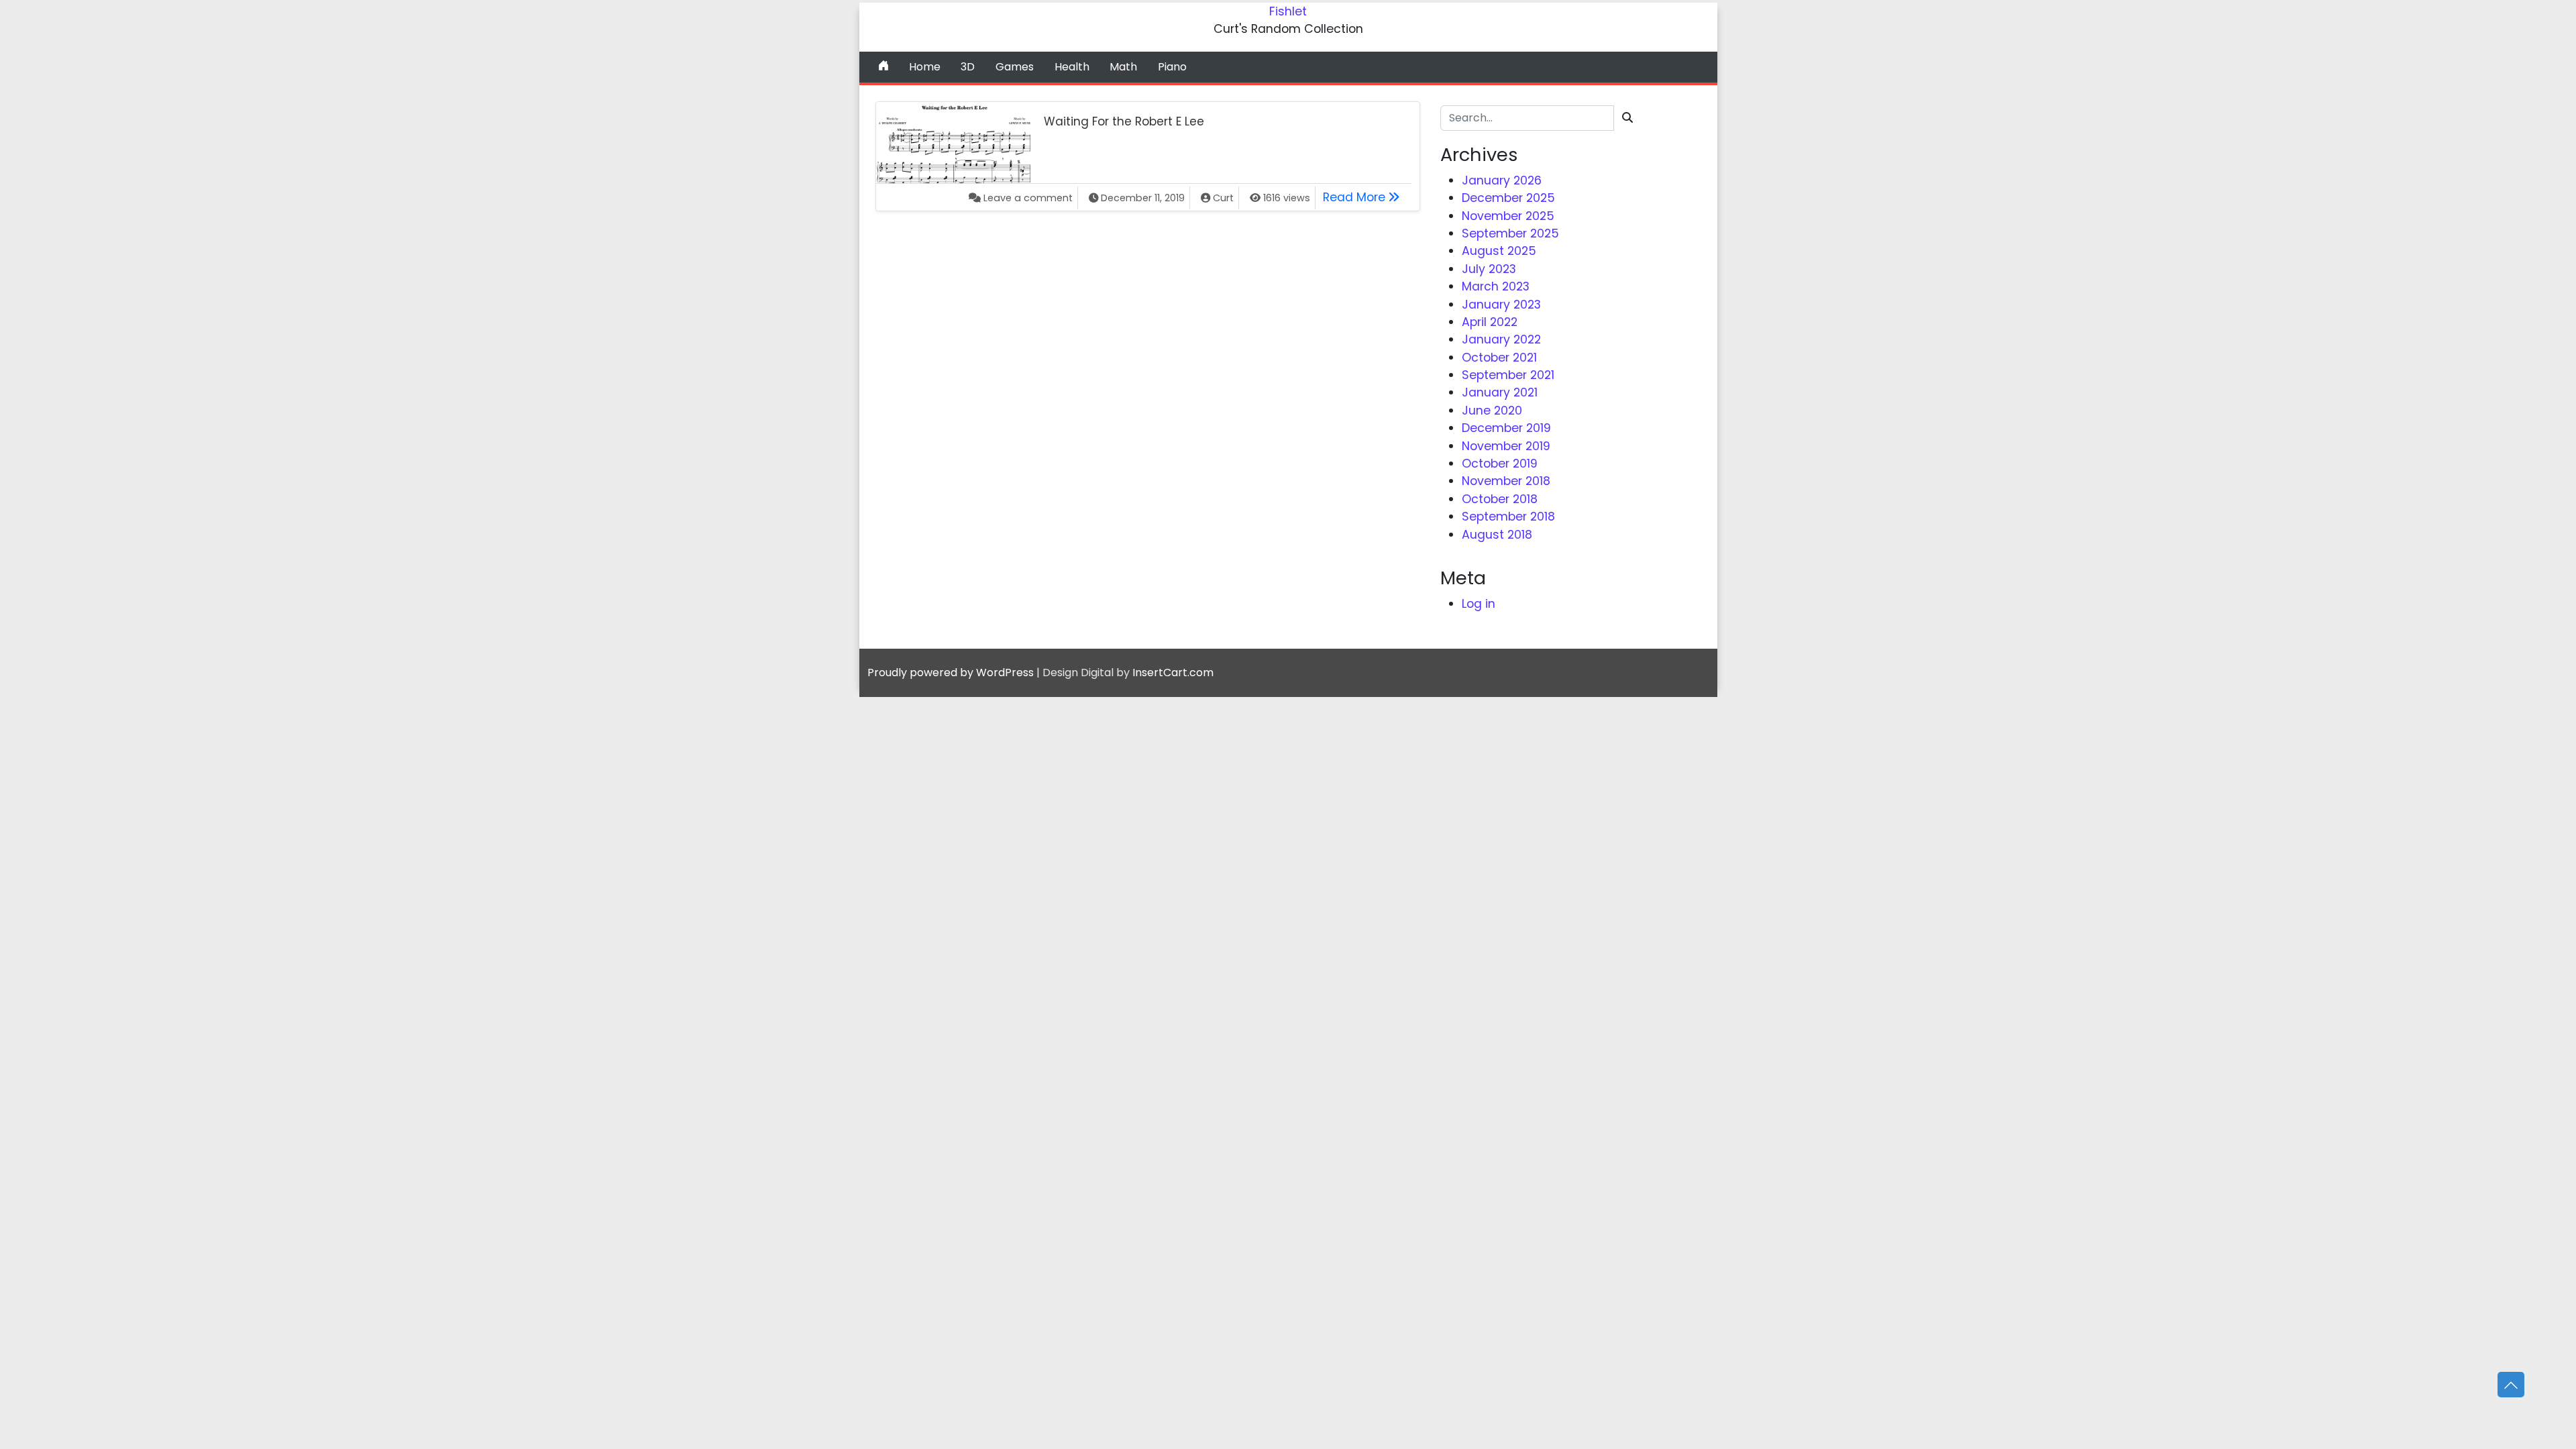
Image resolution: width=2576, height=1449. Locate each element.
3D (968, 67)
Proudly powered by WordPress (951, 673)
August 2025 (1499, 251)
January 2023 (1501, 305)
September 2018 (1508, 517)
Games (1015, 67)
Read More (1365, 197)
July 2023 (1489, 269)
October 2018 (1500, 499)
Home (925, 67)
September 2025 (1510, 233)
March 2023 (1496, 286)
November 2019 (1506, 446)
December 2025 (1508, 198)
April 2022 (1490, 322)
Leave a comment (1028, 198)
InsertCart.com (1173, 673)
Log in (1479, 604)
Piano (1172, 67)
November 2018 (1506, 481)
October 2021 (1499, 358)
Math (1123, 67)
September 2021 (1508, 375)
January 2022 (1501, 339)
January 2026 (1502, 180)
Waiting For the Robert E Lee (1124, 121)
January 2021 (1500, 392)
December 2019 (1506, 428)
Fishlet (1288, 11)
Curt (1223, 198)
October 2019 (1500, 464)
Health (1072, 67)
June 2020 (1492, 411)
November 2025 (1508, 216)
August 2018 (1497, 535)
